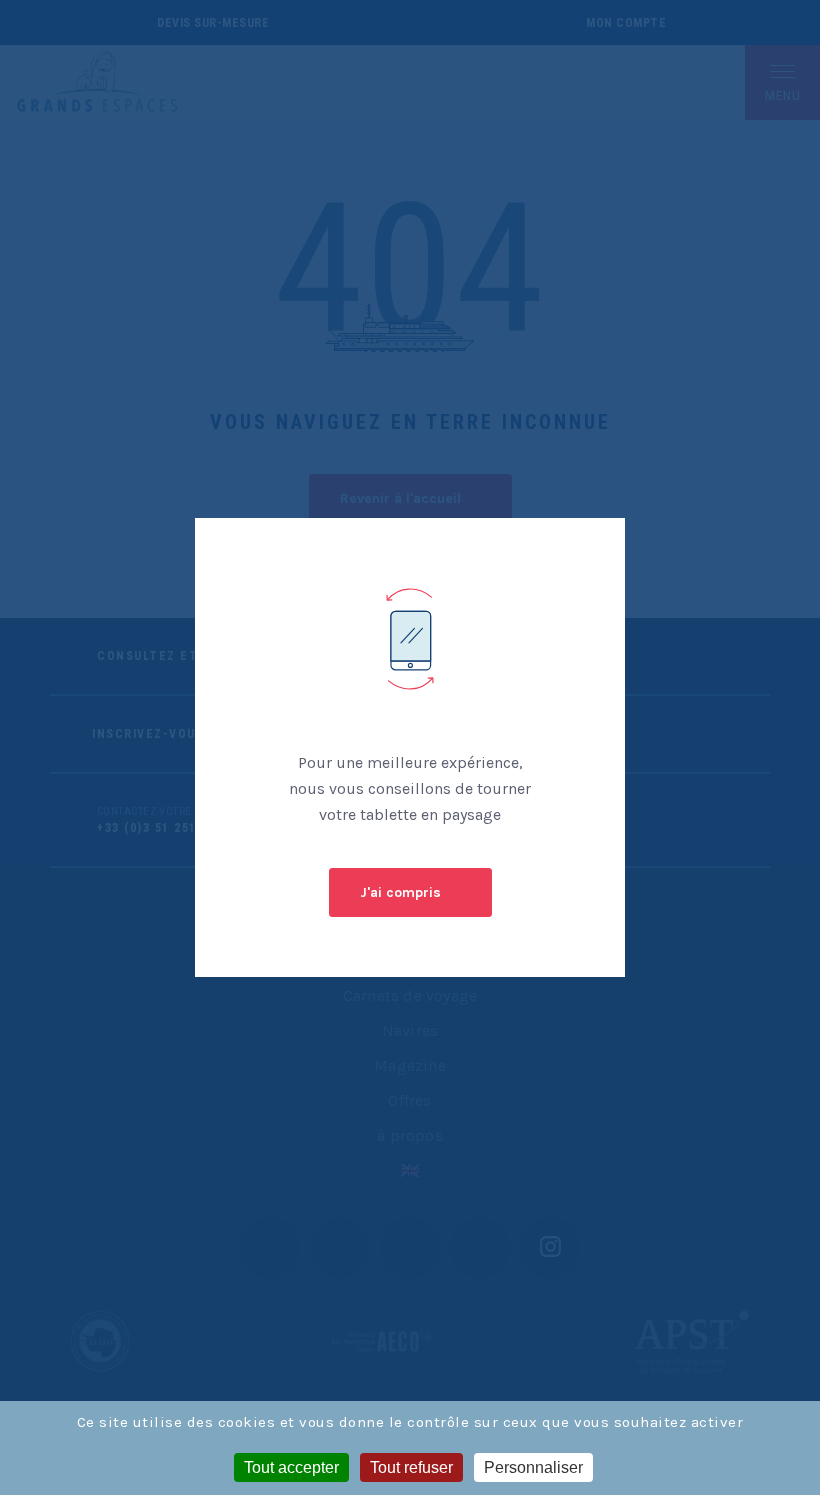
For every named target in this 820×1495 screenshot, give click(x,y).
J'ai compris (400, 892)
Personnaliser (533, 1467)
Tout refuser (411, 1467)
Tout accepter (291, 1467)
